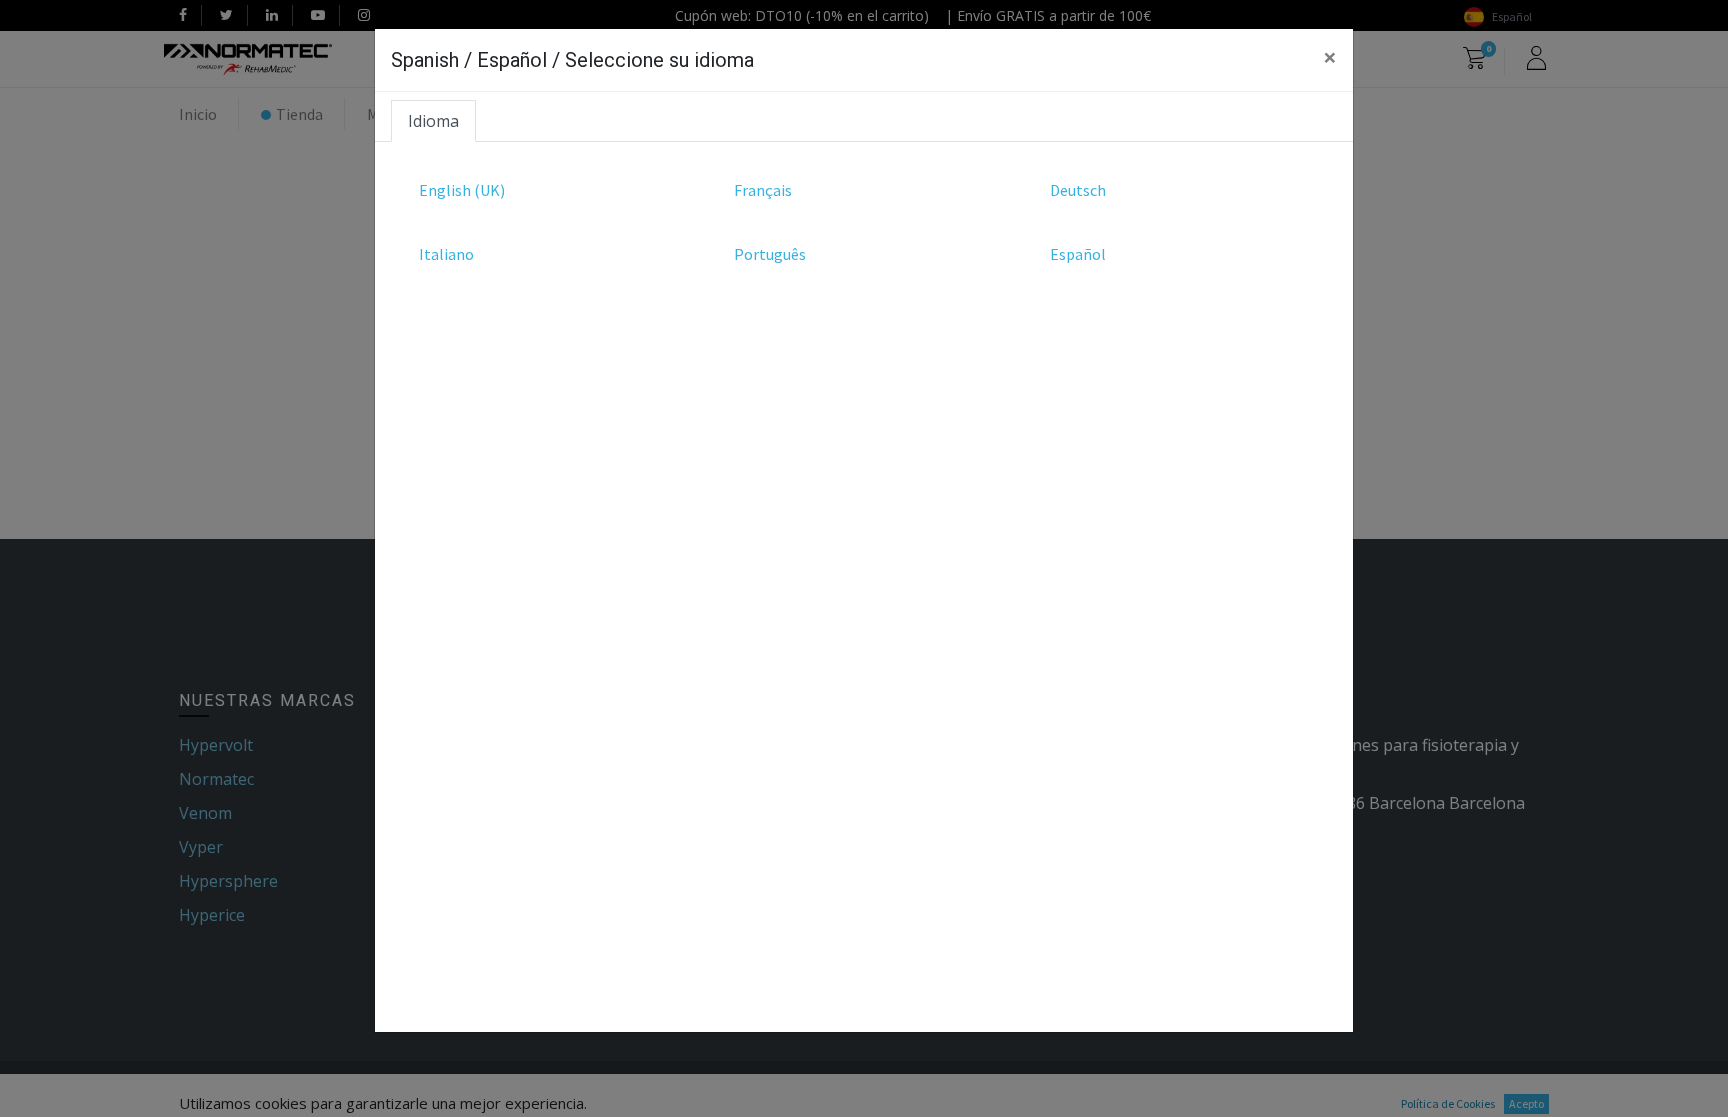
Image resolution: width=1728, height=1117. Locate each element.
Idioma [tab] (433, 121)
